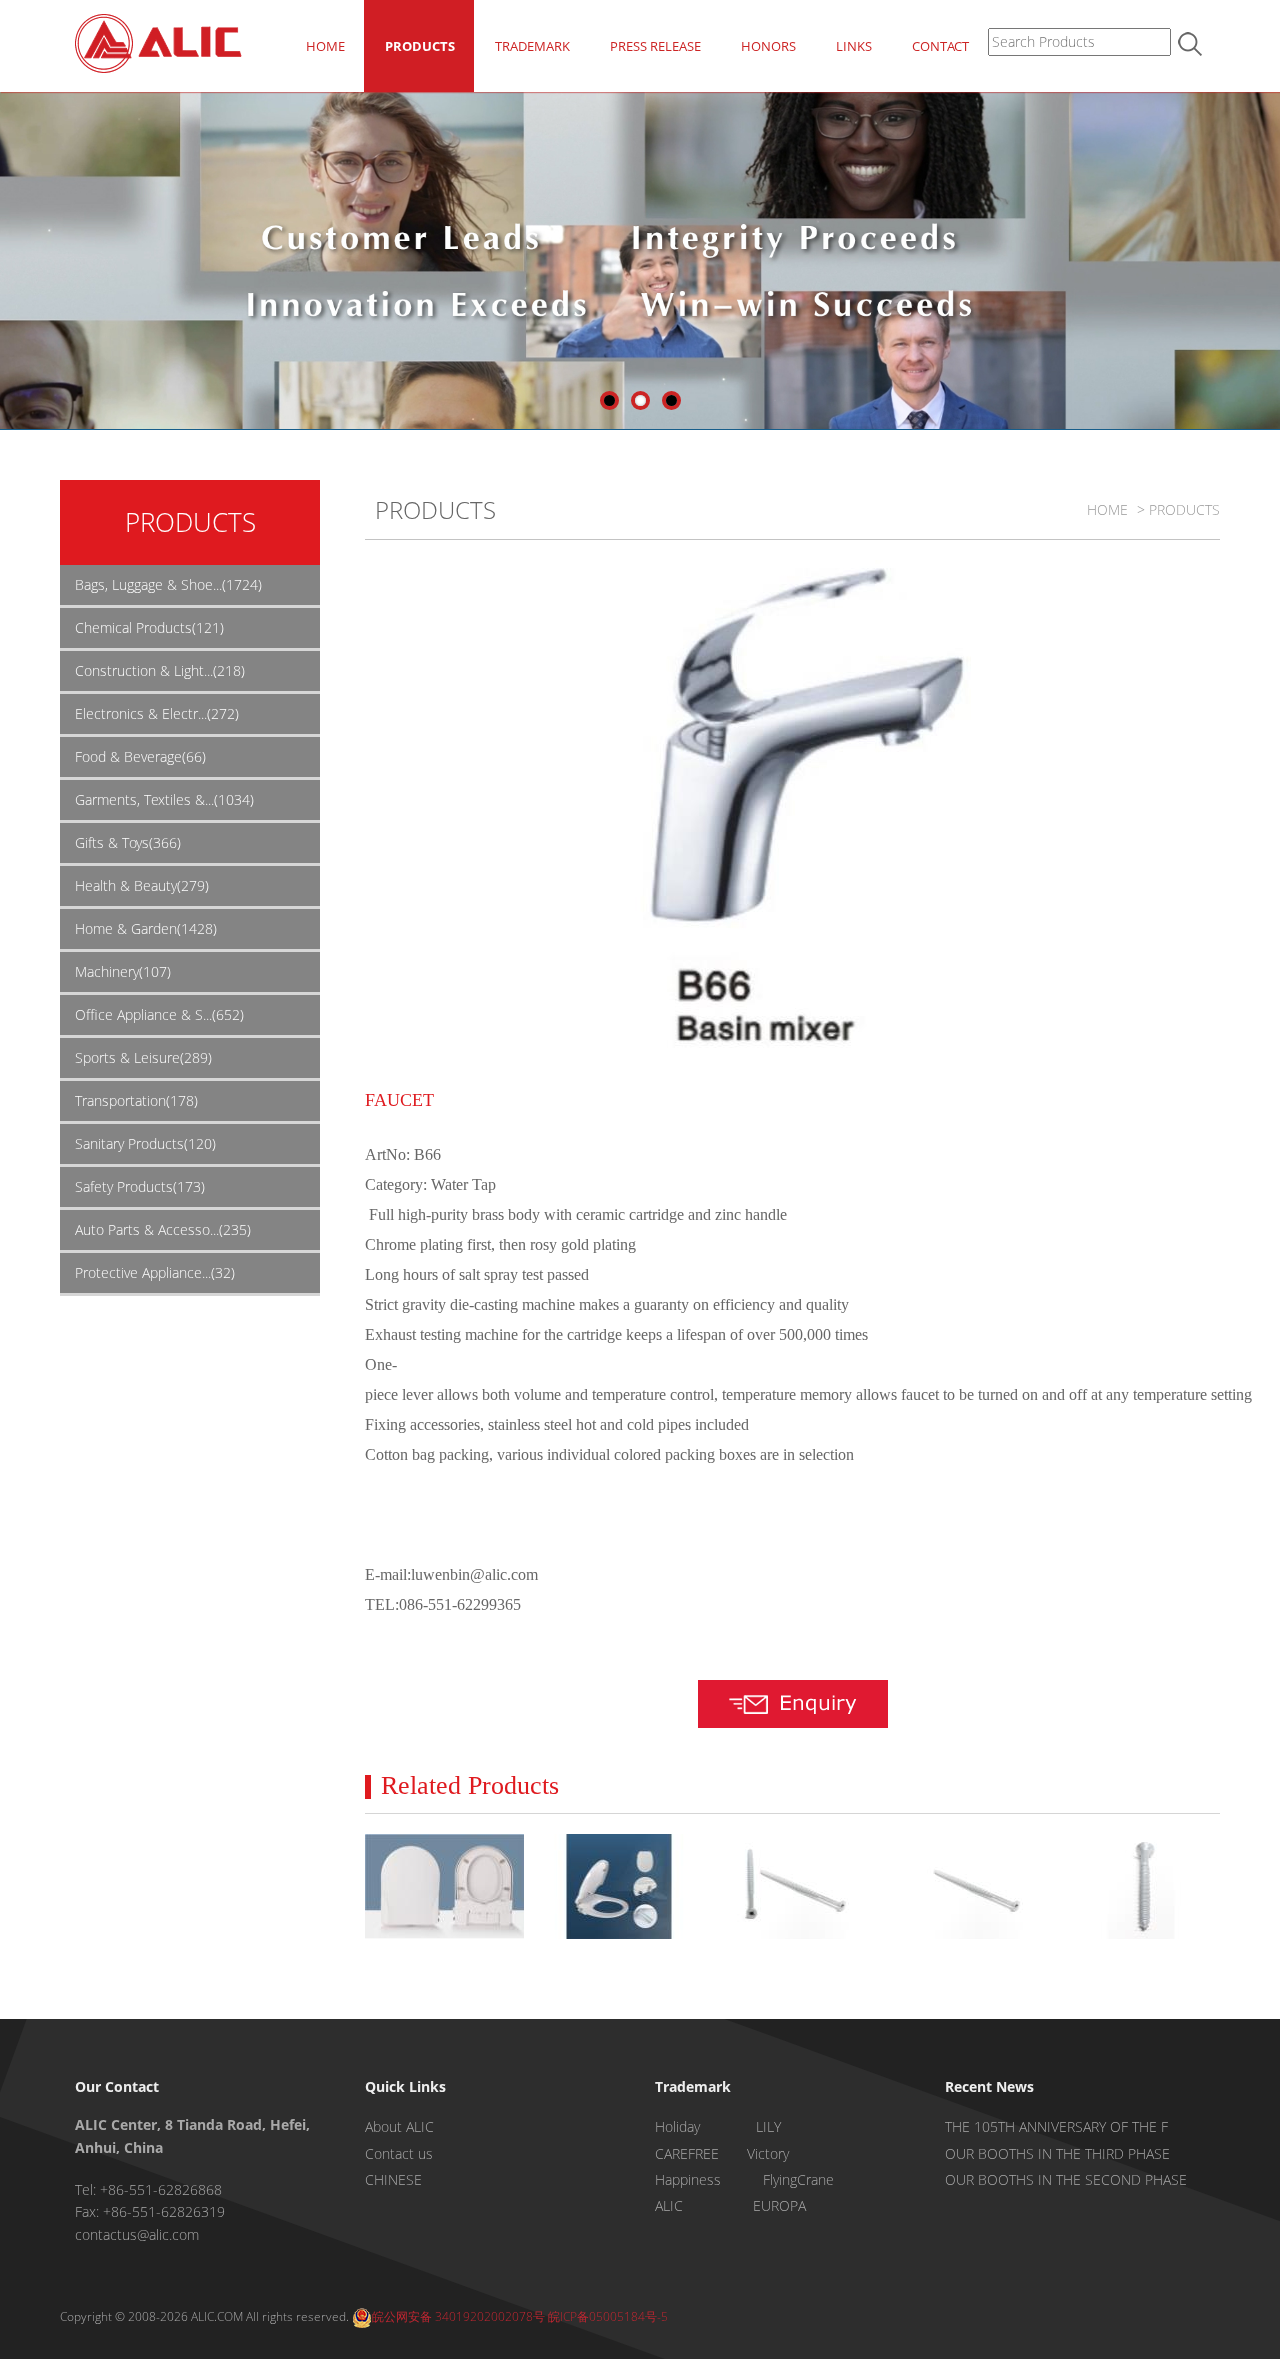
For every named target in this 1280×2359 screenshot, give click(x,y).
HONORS (768, 46)
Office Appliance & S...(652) (159, 1014)
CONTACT (940, 46)
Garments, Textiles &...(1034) (164, 799)
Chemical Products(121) (149, 627)
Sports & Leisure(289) (143, 1057)
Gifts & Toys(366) (128, 842)
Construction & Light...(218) (160, 670)
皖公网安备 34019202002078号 (458, 2316)
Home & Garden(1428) (146, 928)
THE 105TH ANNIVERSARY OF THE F (1056, 2126)
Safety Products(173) (140, 1186)
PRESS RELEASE (655, 46)
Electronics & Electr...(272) (157, 713)
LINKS (854, 46)
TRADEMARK (532, 46)
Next (1265, 264)
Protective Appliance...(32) (155, 1272)
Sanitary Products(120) (145, 1143)
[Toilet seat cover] (444, 1886)
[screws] (792, 1886)
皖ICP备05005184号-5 (608, 2316)
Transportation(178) (136, 1100)
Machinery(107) (123, 971)
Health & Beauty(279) (142, 885)
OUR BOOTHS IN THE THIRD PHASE (1057, 2153)
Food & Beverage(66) (140, 756)
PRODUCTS (420, 46)
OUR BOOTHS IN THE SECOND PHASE (1066, 2179)
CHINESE (393, 2179)
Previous (15, 264)
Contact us (399, 2153)
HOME (325, 46)
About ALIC (399, 2126)
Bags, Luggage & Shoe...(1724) (168, 584)
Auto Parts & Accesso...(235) (163, 1229)
